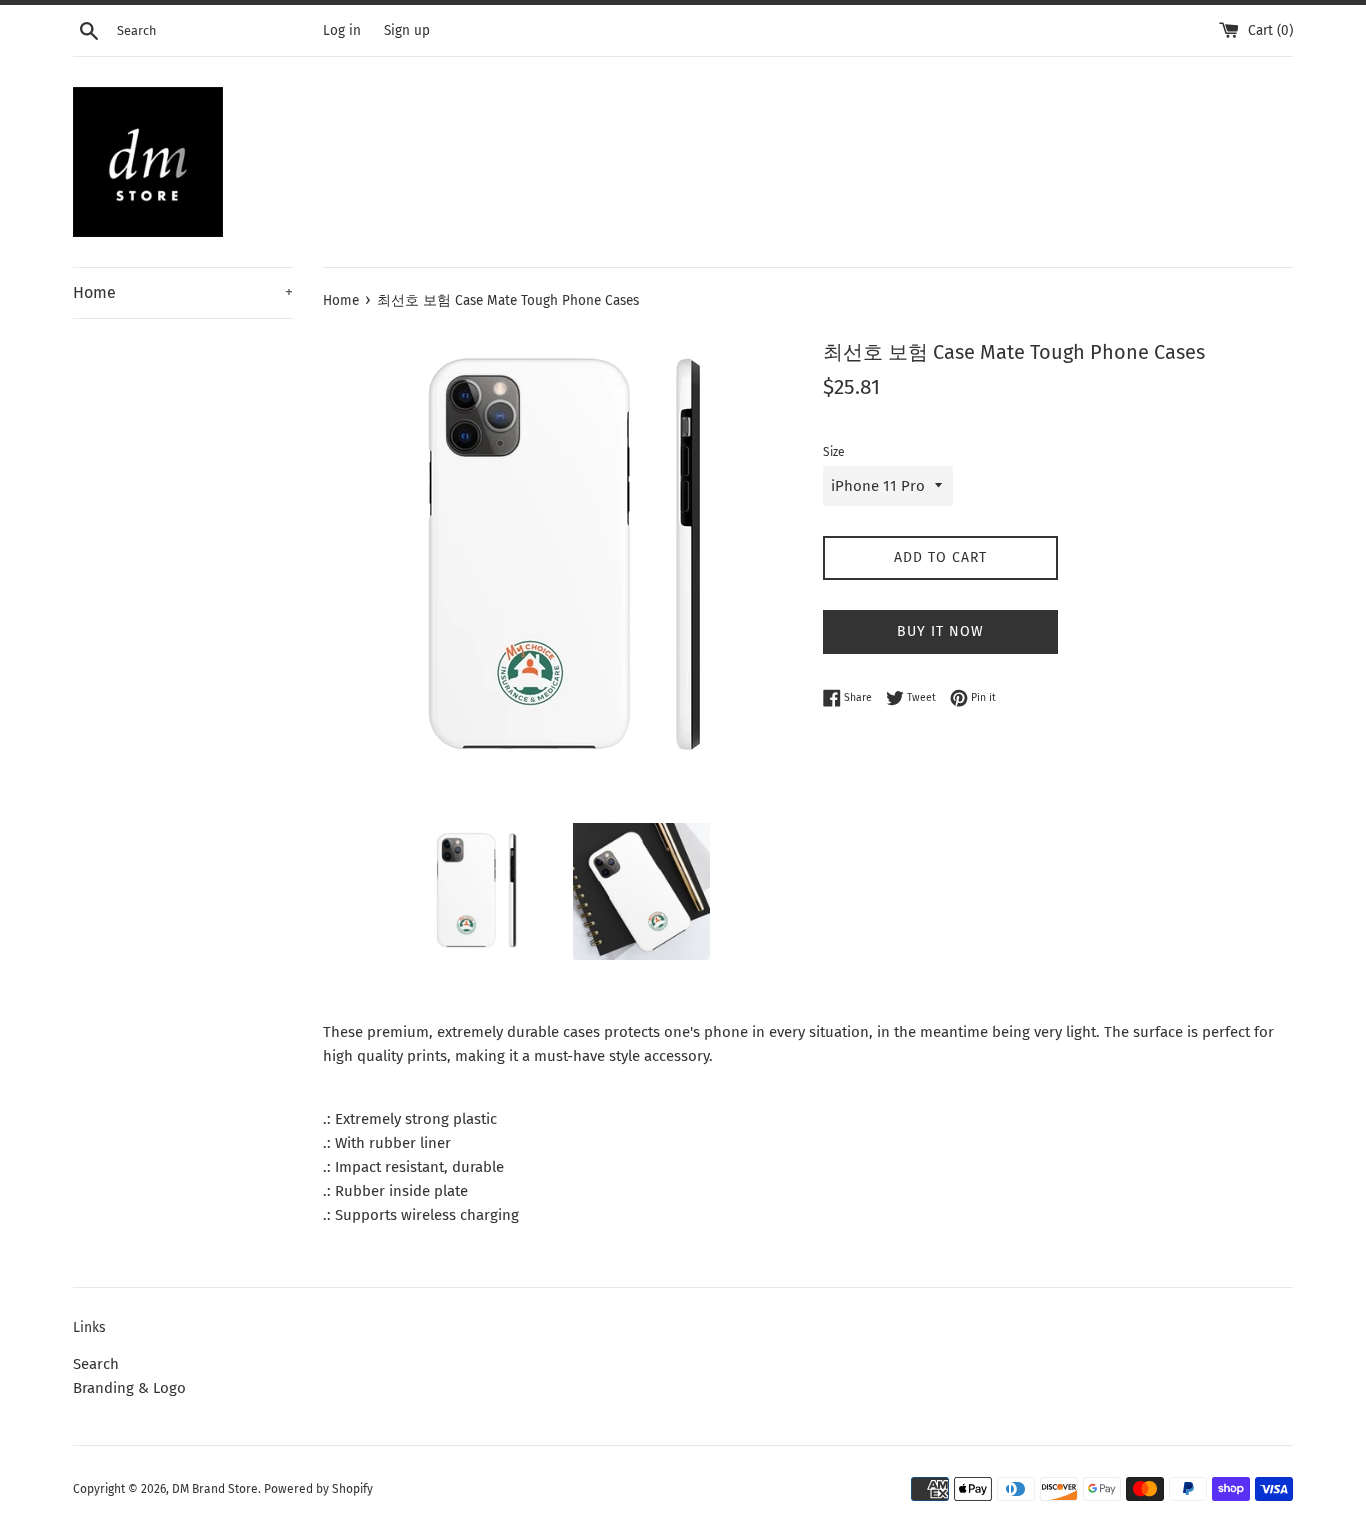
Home (183, 292)
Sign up (407, 30)
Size (834, 452)
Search (96, 1364)
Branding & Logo (129, 1388)
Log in (342, 30)
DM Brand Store (215, 1489)
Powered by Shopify (318, 1489)
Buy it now (940, 631)
